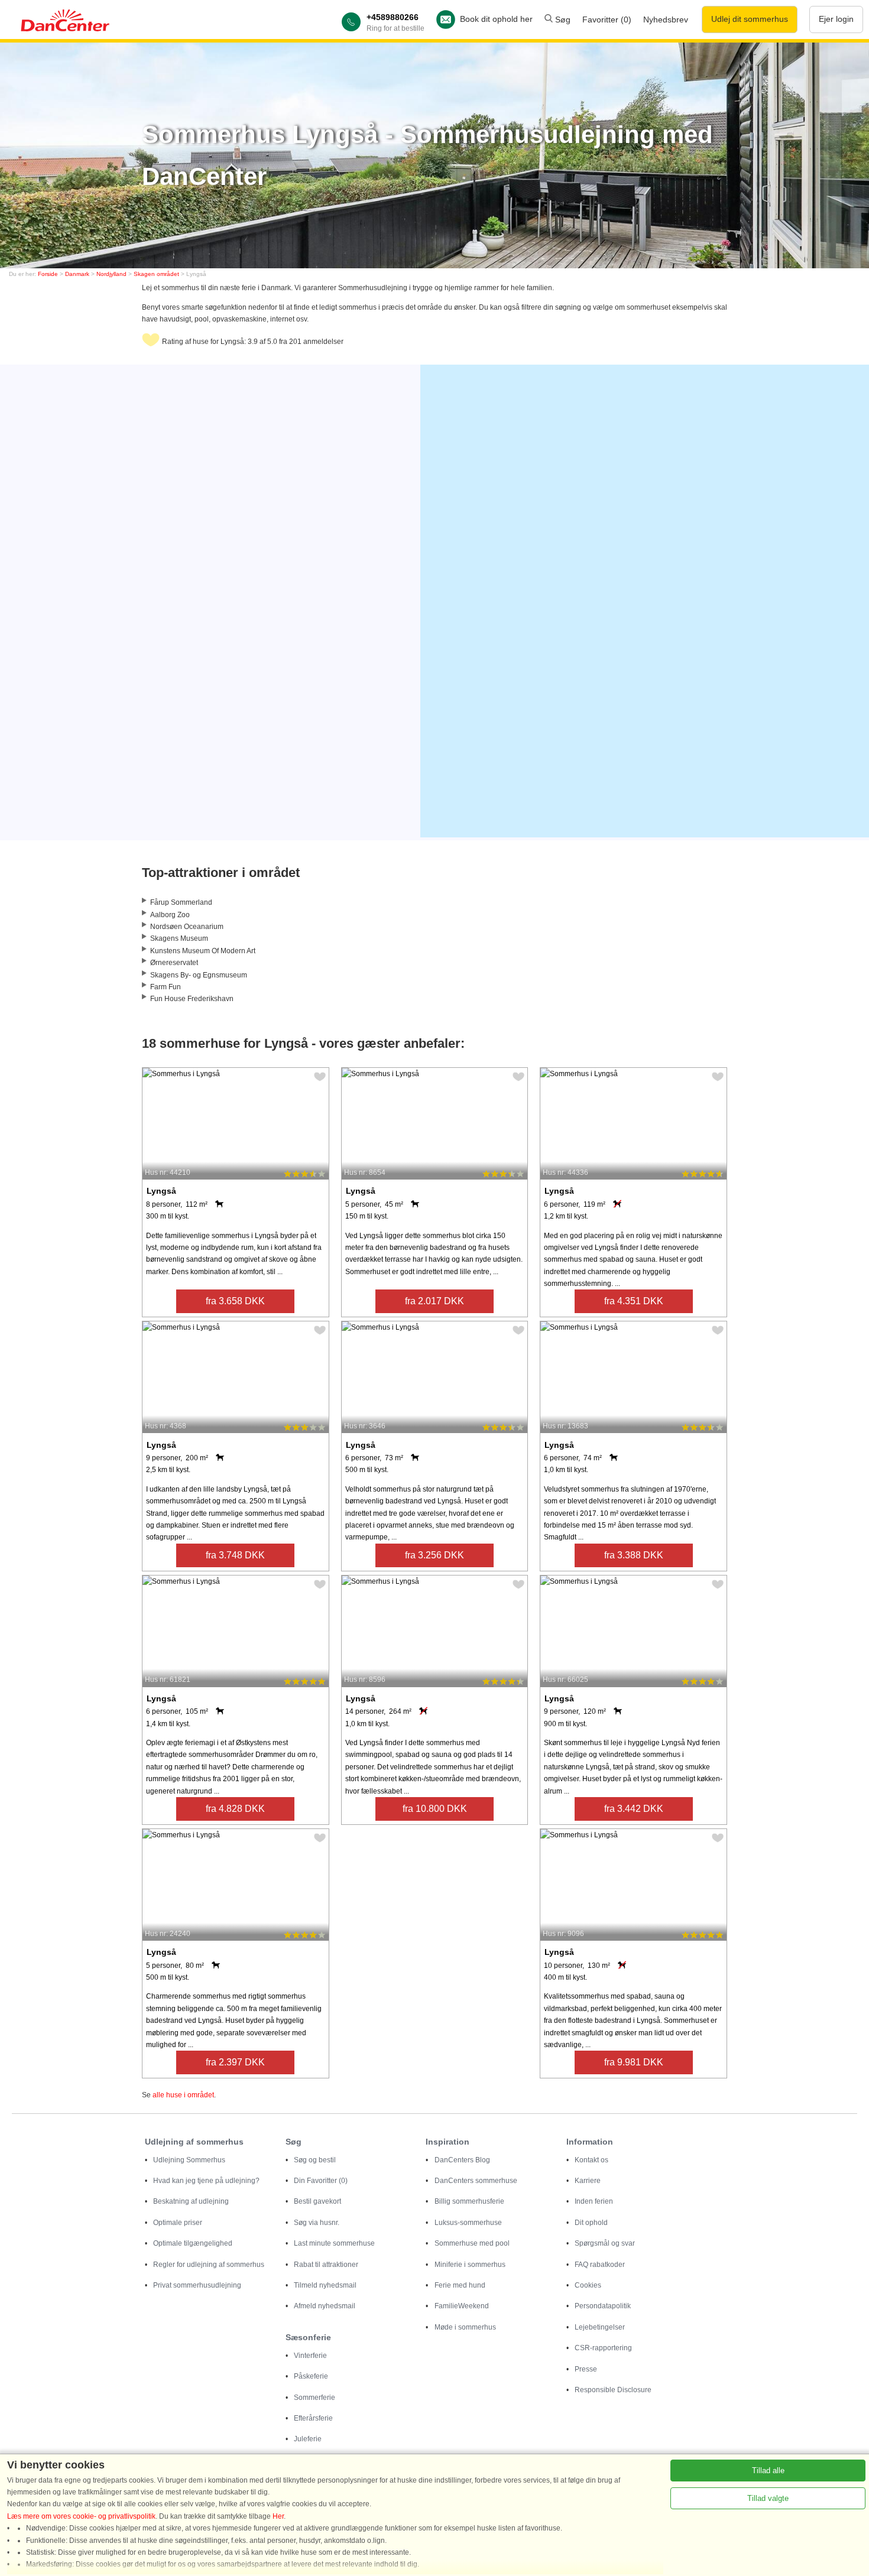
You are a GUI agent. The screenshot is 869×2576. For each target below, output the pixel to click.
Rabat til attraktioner (326, 2265)
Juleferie (308, 2439)
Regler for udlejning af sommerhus (209, 2265)
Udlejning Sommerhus (189, 2160)
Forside (48, 274)
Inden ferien (594, 2201)
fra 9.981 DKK (634, 2062)
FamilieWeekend (462, 2306)
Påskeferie (311, 2376)
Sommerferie (314, 2398)
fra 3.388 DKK (634, 1555)
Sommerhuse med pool (472, 2243)
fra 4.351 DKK (634, 1301)
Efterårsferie (313, 2418)
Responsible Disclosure (613, 2390)
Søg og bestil (315, 2160)
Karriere (588, 2181)
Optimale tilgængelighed (193, 2243)
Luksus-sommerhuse (468, 2223)
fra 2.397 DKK (235, 2062)
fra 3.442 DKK (634, 1809)
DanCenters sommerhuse (476, 2181)
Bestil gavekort (317, 2201)
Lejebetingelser (600, 2327)
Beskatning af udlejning (191, 2201)
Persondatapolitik (603, 2306)
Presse (586, 2369)
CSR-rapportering (603, 2348)
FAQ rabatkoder (600, 2265)
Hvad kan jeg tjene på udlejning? (206, 2181)
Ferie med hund (460, 2285)
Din (321, 2181)
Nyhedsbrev (666, 20)
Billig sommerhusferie (469, 2201)
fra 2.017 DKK (434, 1301)
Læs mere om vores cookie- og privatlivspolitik (81, 2516)
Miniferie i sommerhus (470, 2265)
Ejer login (836, 19)
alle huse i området (183, 2095)
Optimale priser (178, 2223)
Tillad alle (768, 2471)
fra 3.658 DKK (235, 1301)
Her (278, 2516)
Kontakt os (591, 2160)
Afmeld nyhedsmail (325, 2306)
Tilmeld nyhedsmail (325, 2285)
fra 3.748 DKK (235, 1555)
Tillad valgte (768, 2498)
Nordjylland (111, 274)
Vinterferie (310, 2356)
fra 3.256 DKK (434, 1555)
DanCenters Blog (462, 2160)
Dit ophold (591, 2223)
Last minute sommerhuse (334, 2243)
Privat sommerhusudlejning (197, 2285)
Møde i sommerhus (465, 2327)
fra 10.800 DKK (435, 1809)
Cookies (588, 2285)
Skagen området (156, 274)
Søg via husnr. (317, 2223)
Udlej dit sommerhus (750, 19)
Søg (562, 20)
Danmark (77, 274)
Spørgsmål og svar (605, 2243)
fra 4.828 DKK (235, 1809)
